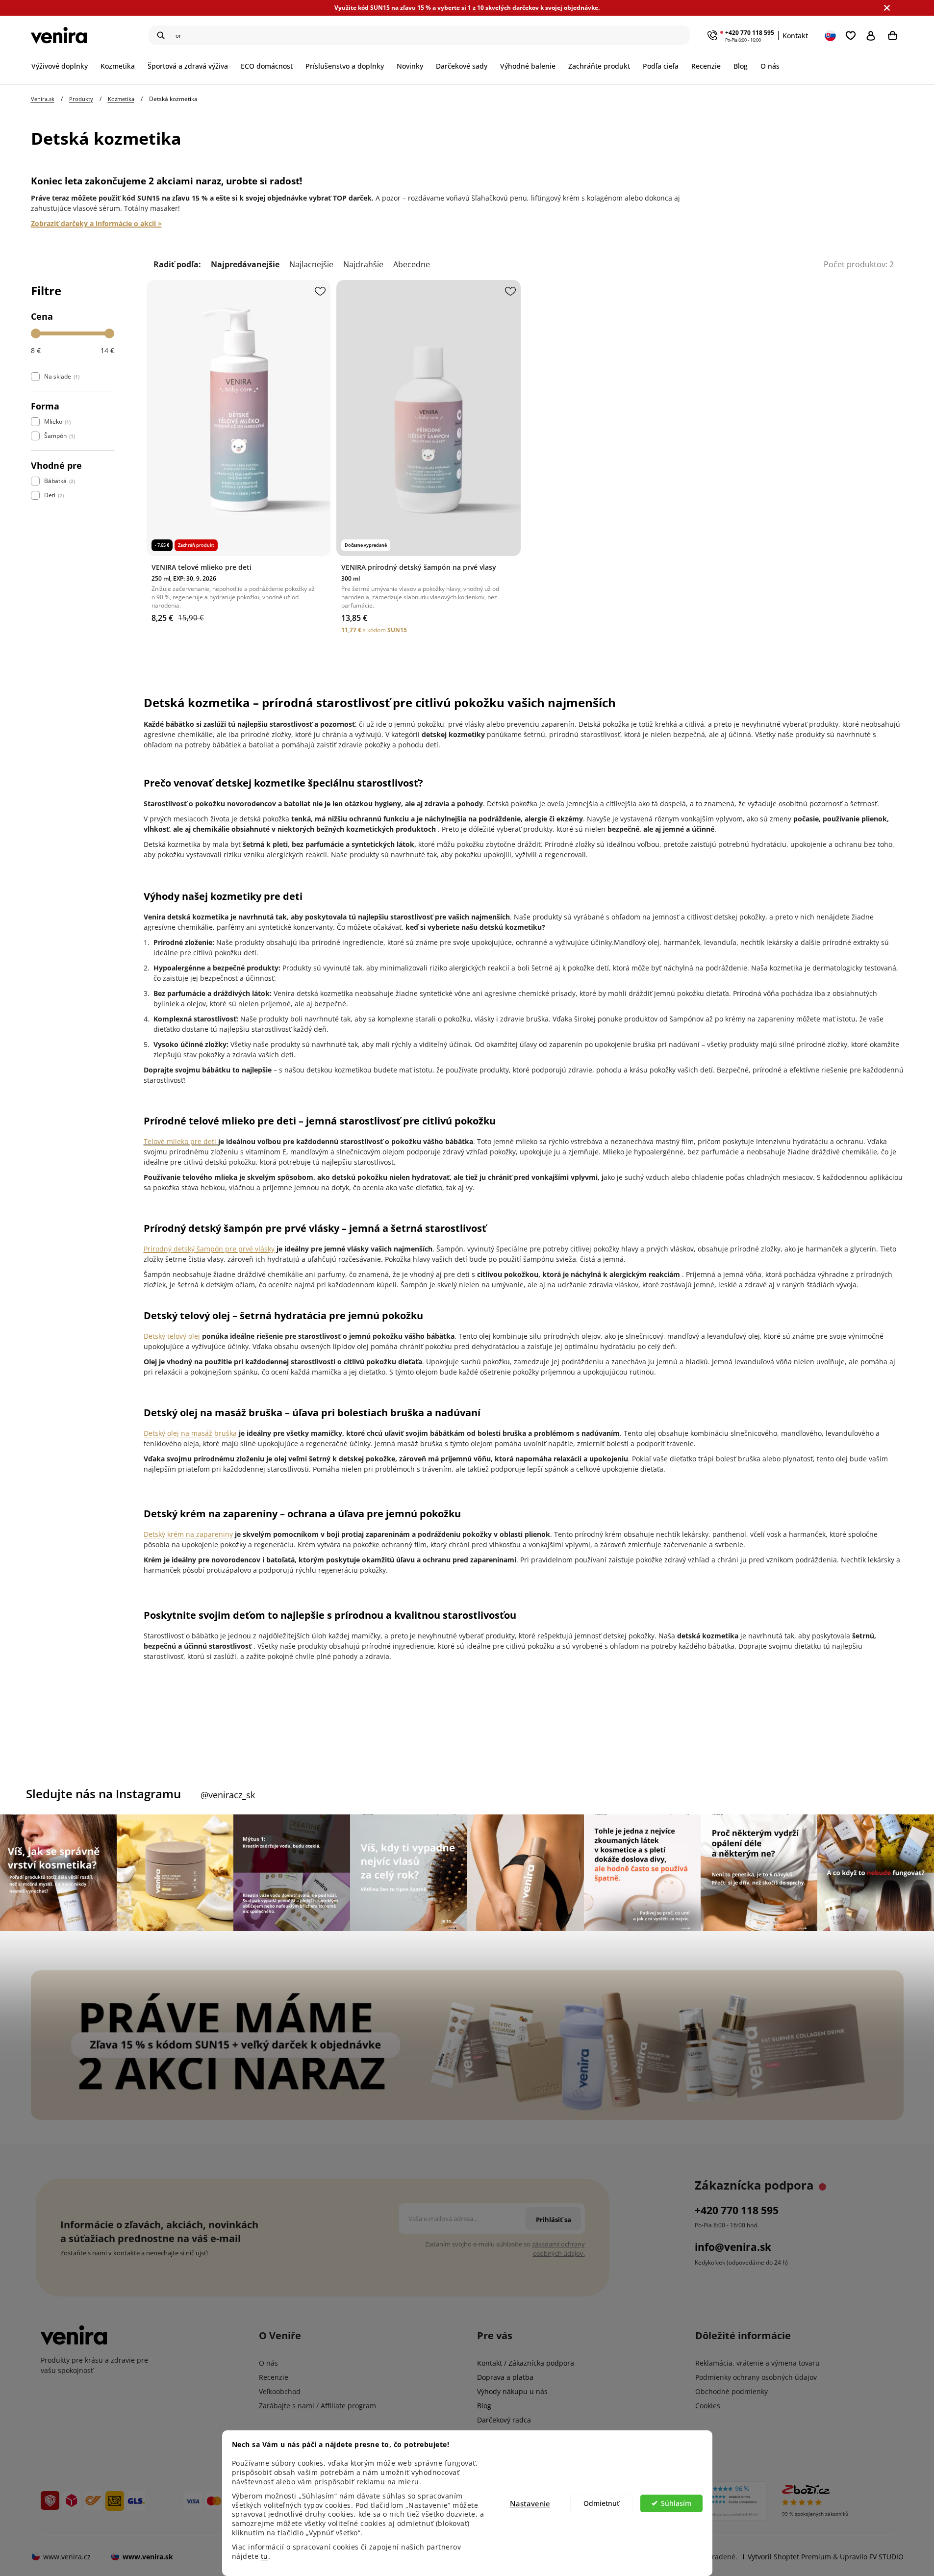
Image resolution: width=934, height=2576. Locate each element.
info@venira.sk (733, 2247)
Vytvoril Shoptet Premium (789, 2557)
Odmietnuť (601, 2503)
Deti (53, 495)
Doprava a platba (505, 2377)
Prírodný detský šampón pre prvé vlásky (209, 1249)
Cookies (708, 2406)
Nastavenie (530, 2503)
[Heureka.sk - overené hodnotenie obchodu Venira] (716, 2501)
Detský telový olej (172, 1336)
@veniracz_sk (228, 1795)
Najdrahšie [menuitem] (363, 265)
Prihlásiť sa (873, 35)
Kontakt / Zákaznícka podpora (526, 2363)
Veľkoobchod (280, 2391)
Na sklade (61, 376)
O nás (268, 2363)
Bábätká (59, 481)
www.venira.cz (67, 2557)
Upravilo (872, 2557)
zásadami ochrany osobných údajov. (558, 2249)
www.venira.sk (148, 2557)
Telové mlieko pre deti (180, 1141)
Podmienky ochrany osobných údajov (756, 2377)
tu (265, 2556)
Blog (484, 2406)
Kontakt (795, 36)
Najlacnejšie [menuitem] (311, 265)
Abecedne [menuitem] (412, 265)
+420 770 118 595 (750, 33)
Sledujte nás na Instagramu (103, 1794)
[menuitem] (63, 66)
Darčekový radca (504, 2420)
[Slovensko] (831, 35)
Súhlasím (676, 2503)
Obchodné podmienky (732, 2391)
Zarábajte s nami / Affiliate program (317, 2406)
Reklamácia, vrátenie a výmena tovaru (757, 2363)
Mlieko (57, 421)
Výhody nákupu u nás (512, 2391)
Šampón (59, 436)
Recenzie (274, 2377)
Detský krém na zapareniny (188, 1534)
